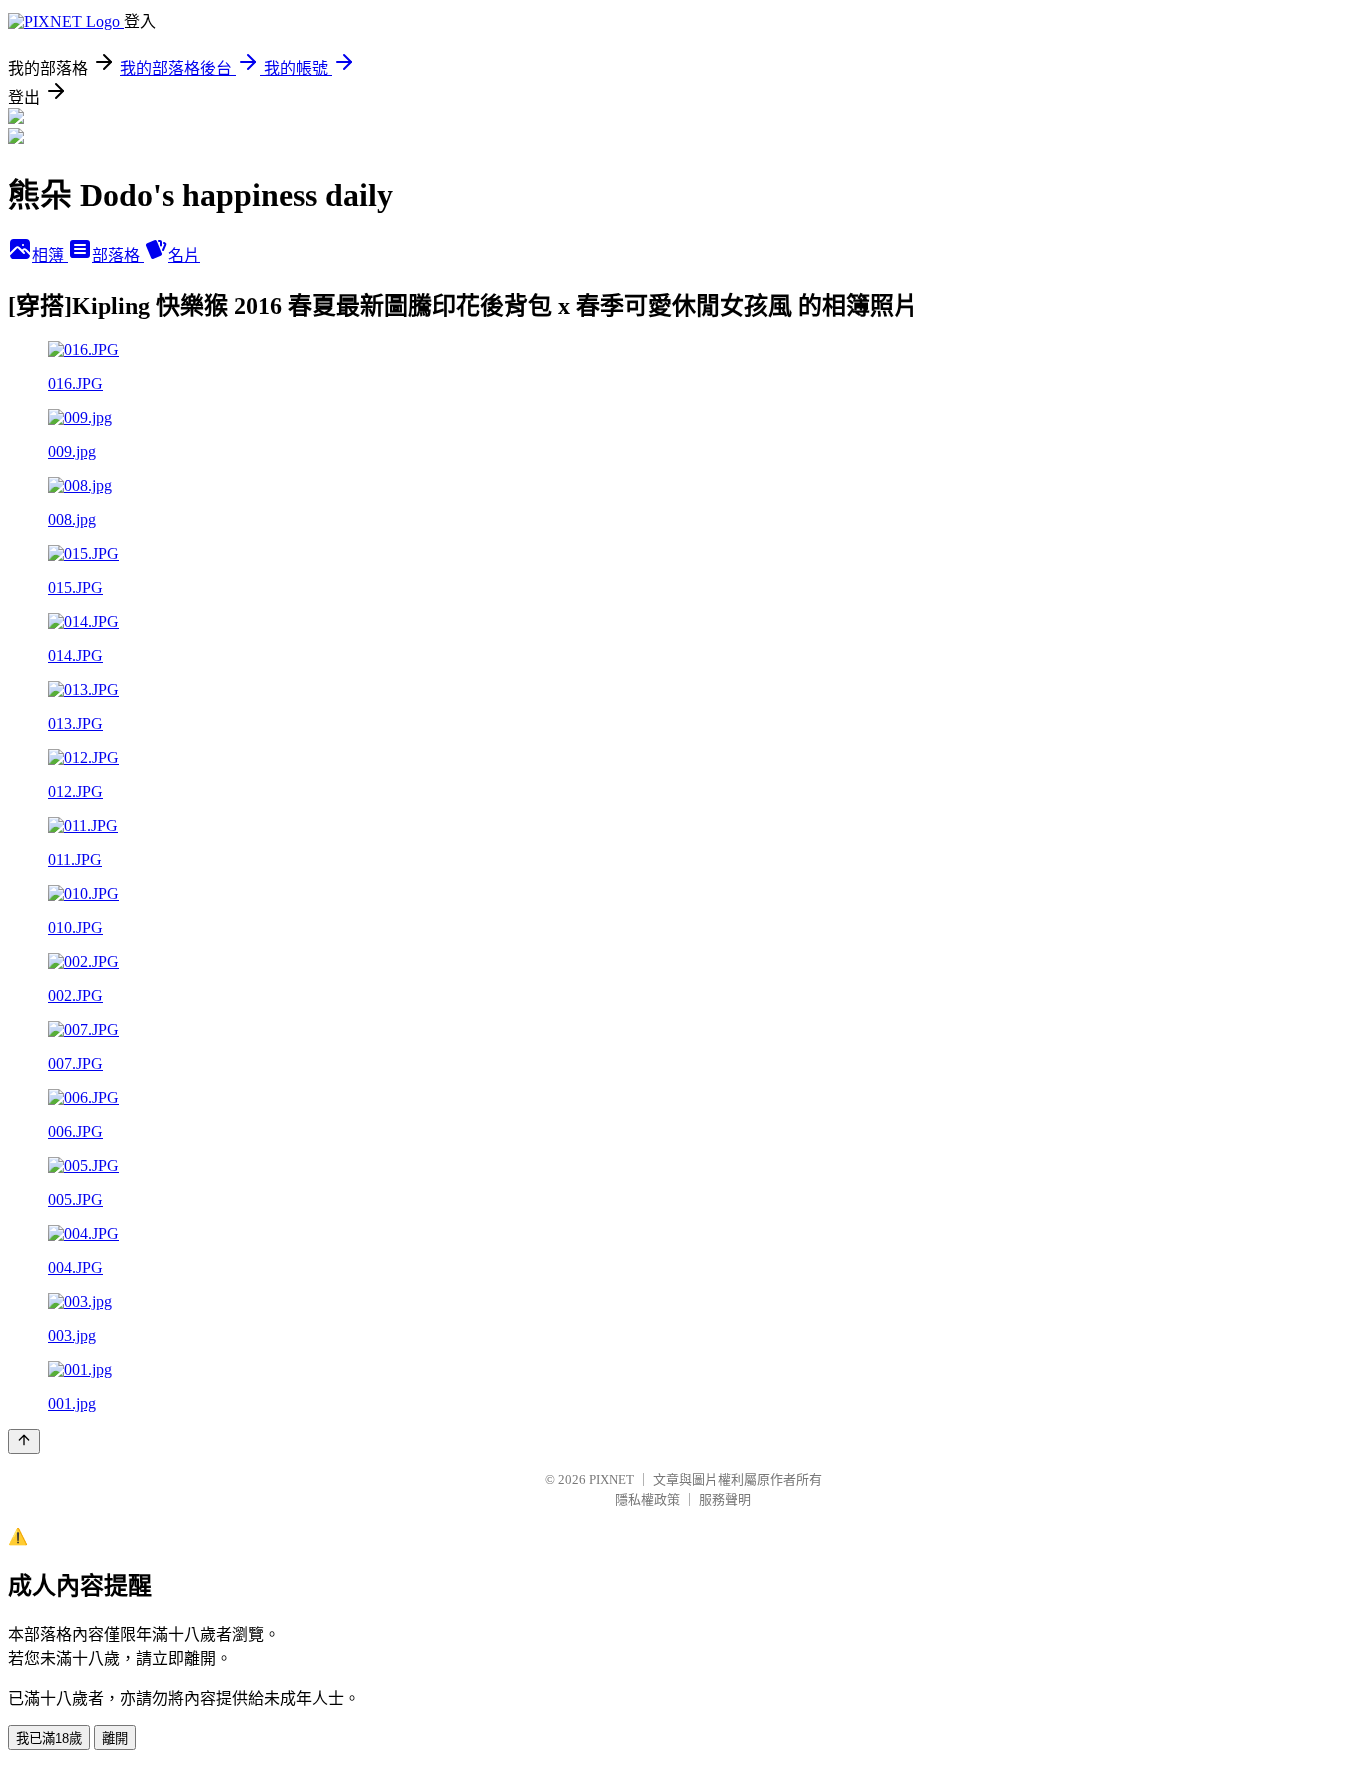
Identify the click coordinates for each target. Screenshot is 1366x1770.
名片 (184, 255)
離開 (115, 1738)
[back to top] (24, 1441)
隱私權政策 (647, 1499)
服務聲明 (725, 1499)
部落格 (118, 255)
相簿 (50, 255)
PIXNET (611, 1479)
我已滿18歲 (49, 1738)
